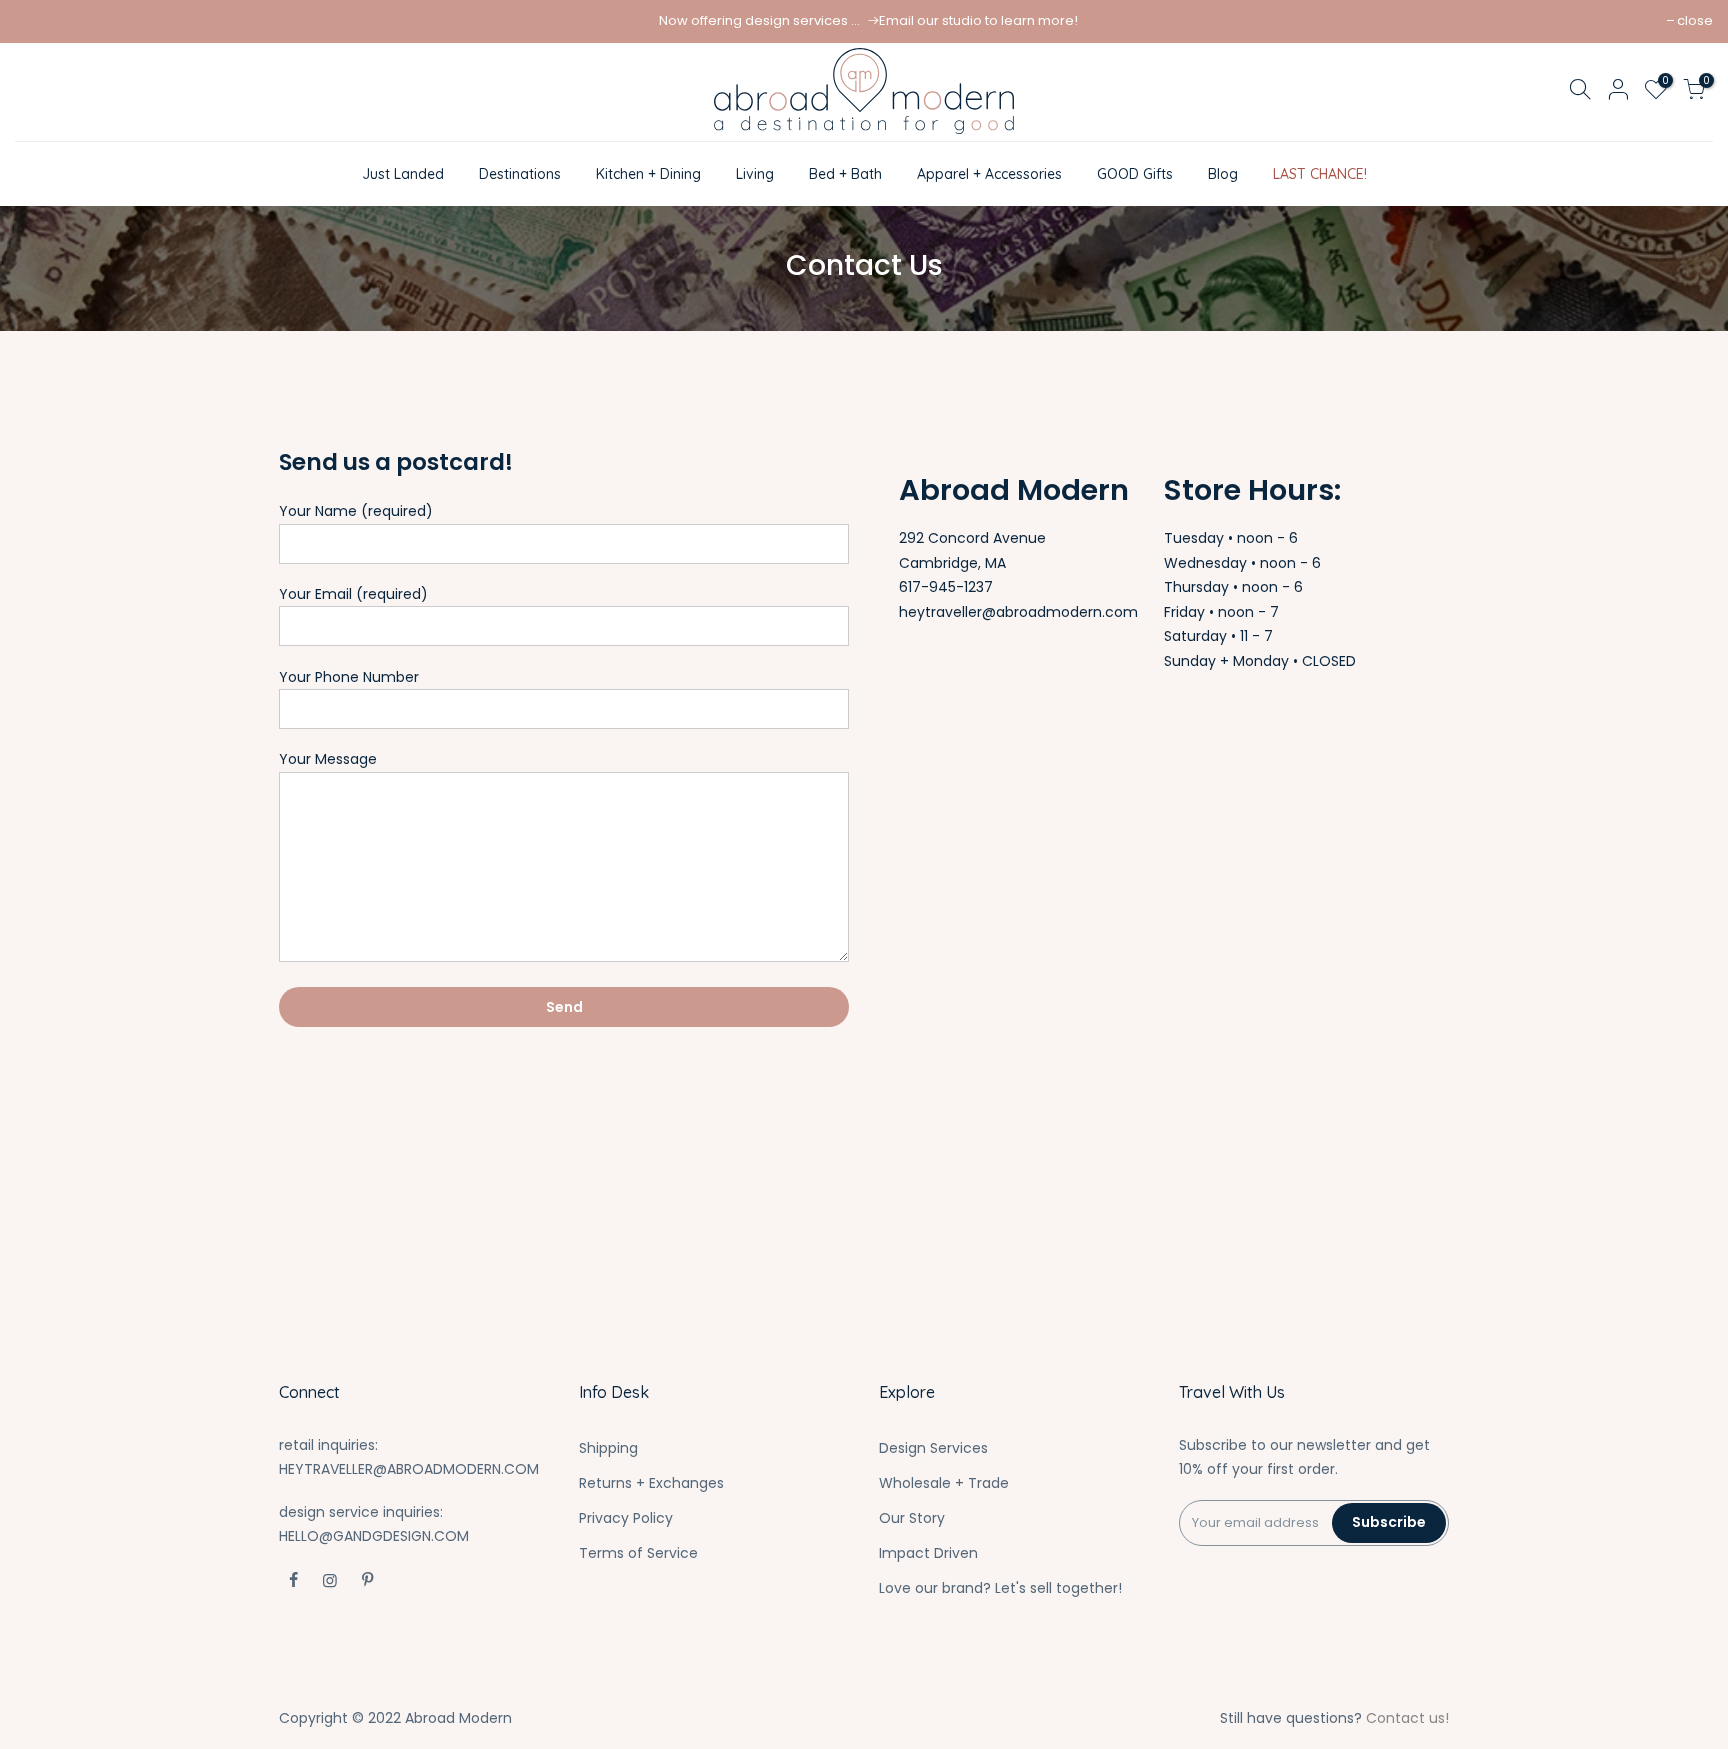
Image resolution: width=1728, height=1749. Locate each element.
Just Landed (403, 174)
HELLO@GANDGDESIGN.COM (374, 1536)
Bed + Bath (845, 174)
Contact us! (1407, 1718)
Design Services (933, 1448)
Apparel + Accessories (989, 174)
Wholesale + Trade (944, 1483)
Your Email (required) (353, 594)
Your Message (328, 759)
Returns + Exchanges (651, 1483)
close (1695, 20)
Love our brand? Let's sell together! (1000, 1588)
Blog (1223, 174)
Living (755, 174)
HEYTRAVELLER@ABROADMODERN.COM (409, 1469)
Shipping (608, 1448)
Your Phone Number (349, 677)
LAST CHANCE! (1320, 174)
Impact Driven (928, 1553)
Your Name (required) (356, 511)
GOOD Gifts (1135, 174)
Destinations (520, 174)
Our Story (912, 1518)
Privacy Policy (626, 1518)
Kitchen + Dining (648, 174)
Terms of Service (638, 1553)
